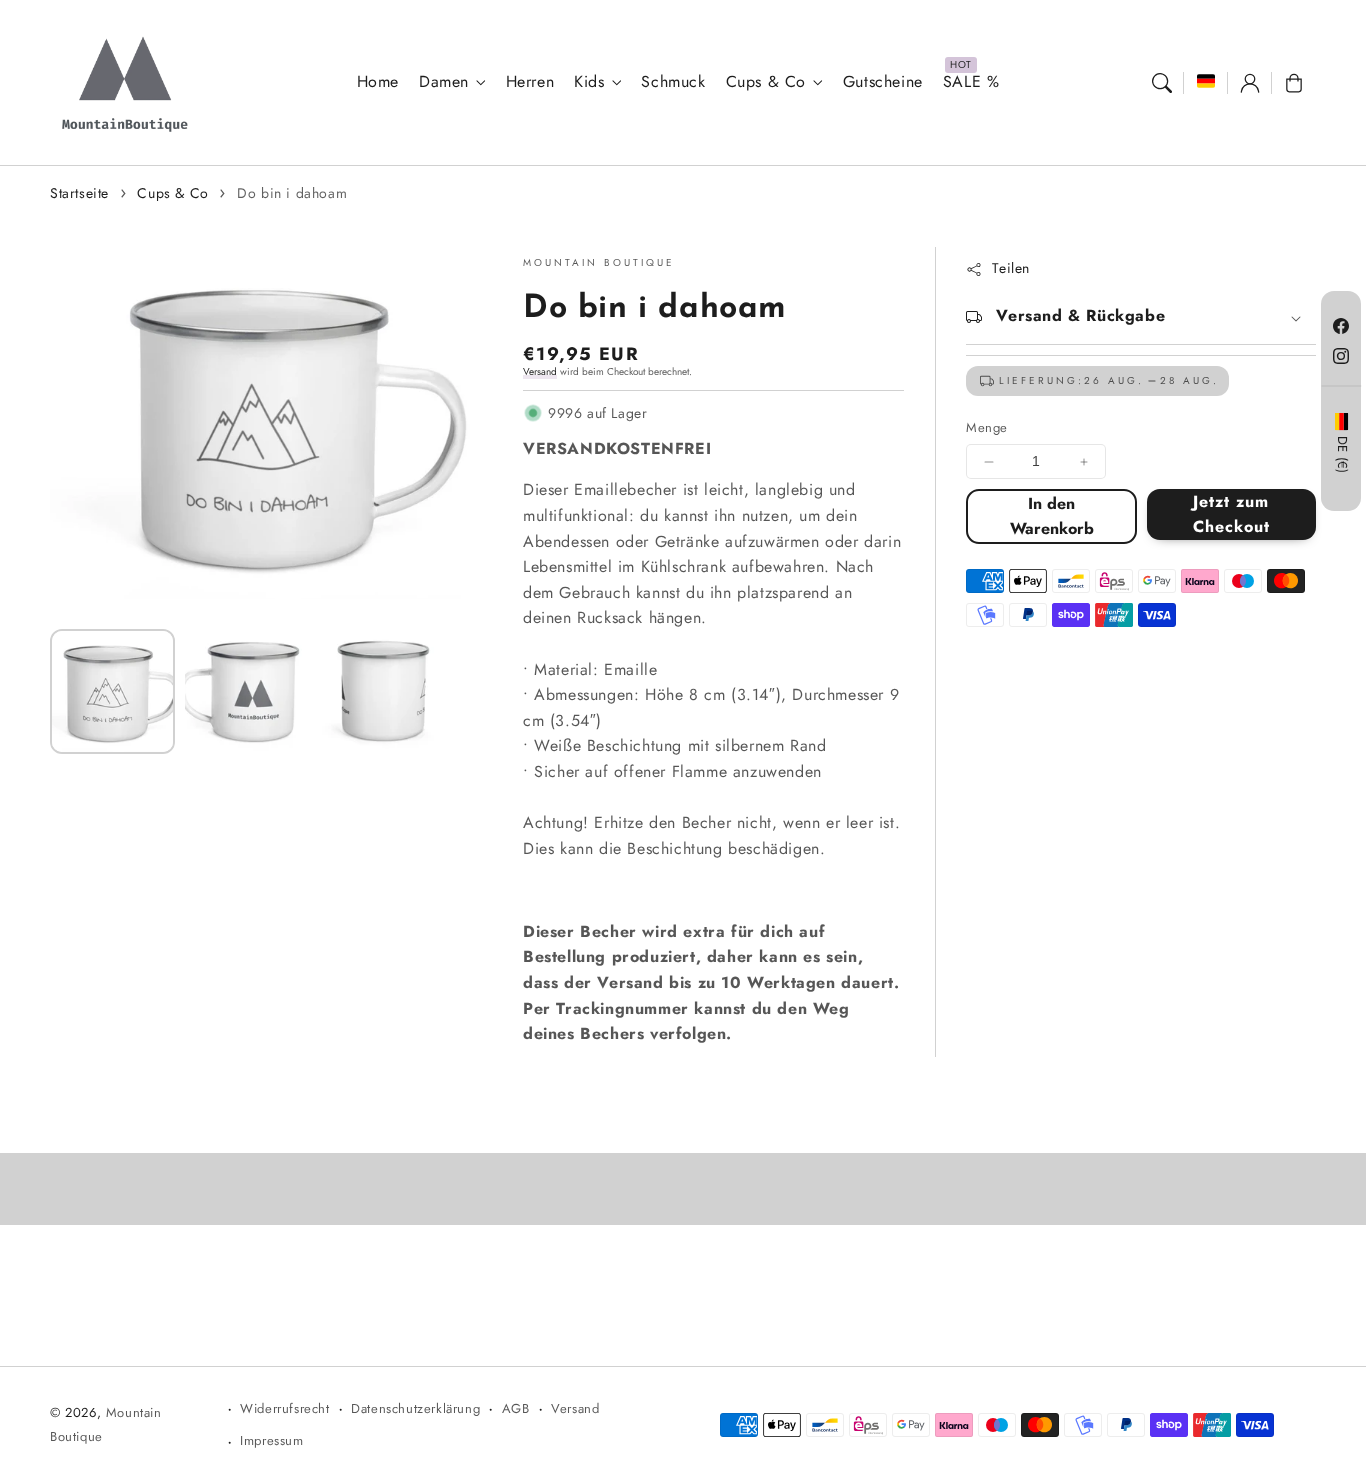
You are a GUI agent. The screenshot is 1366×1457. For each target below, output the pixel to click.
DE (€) (1341, 455)
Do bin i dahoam (292, 193)
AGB (516, 1408)
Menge (986, 428)
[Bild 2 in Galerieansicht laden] (247, 691)
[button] (1162, 83)
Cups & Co (766, 82)
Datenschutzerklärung (415, 1408)
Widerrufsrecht (284, 1408)
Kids (589, 82)
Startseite (79, 193)
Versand (540, 371)
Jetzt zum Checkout (1231, 514)
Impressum (271, 1440)
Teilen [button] (1011, 269)
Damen (444, 82)
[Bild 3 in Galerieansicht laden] (382, 691)
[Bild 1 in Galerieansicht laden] (112, 691)
